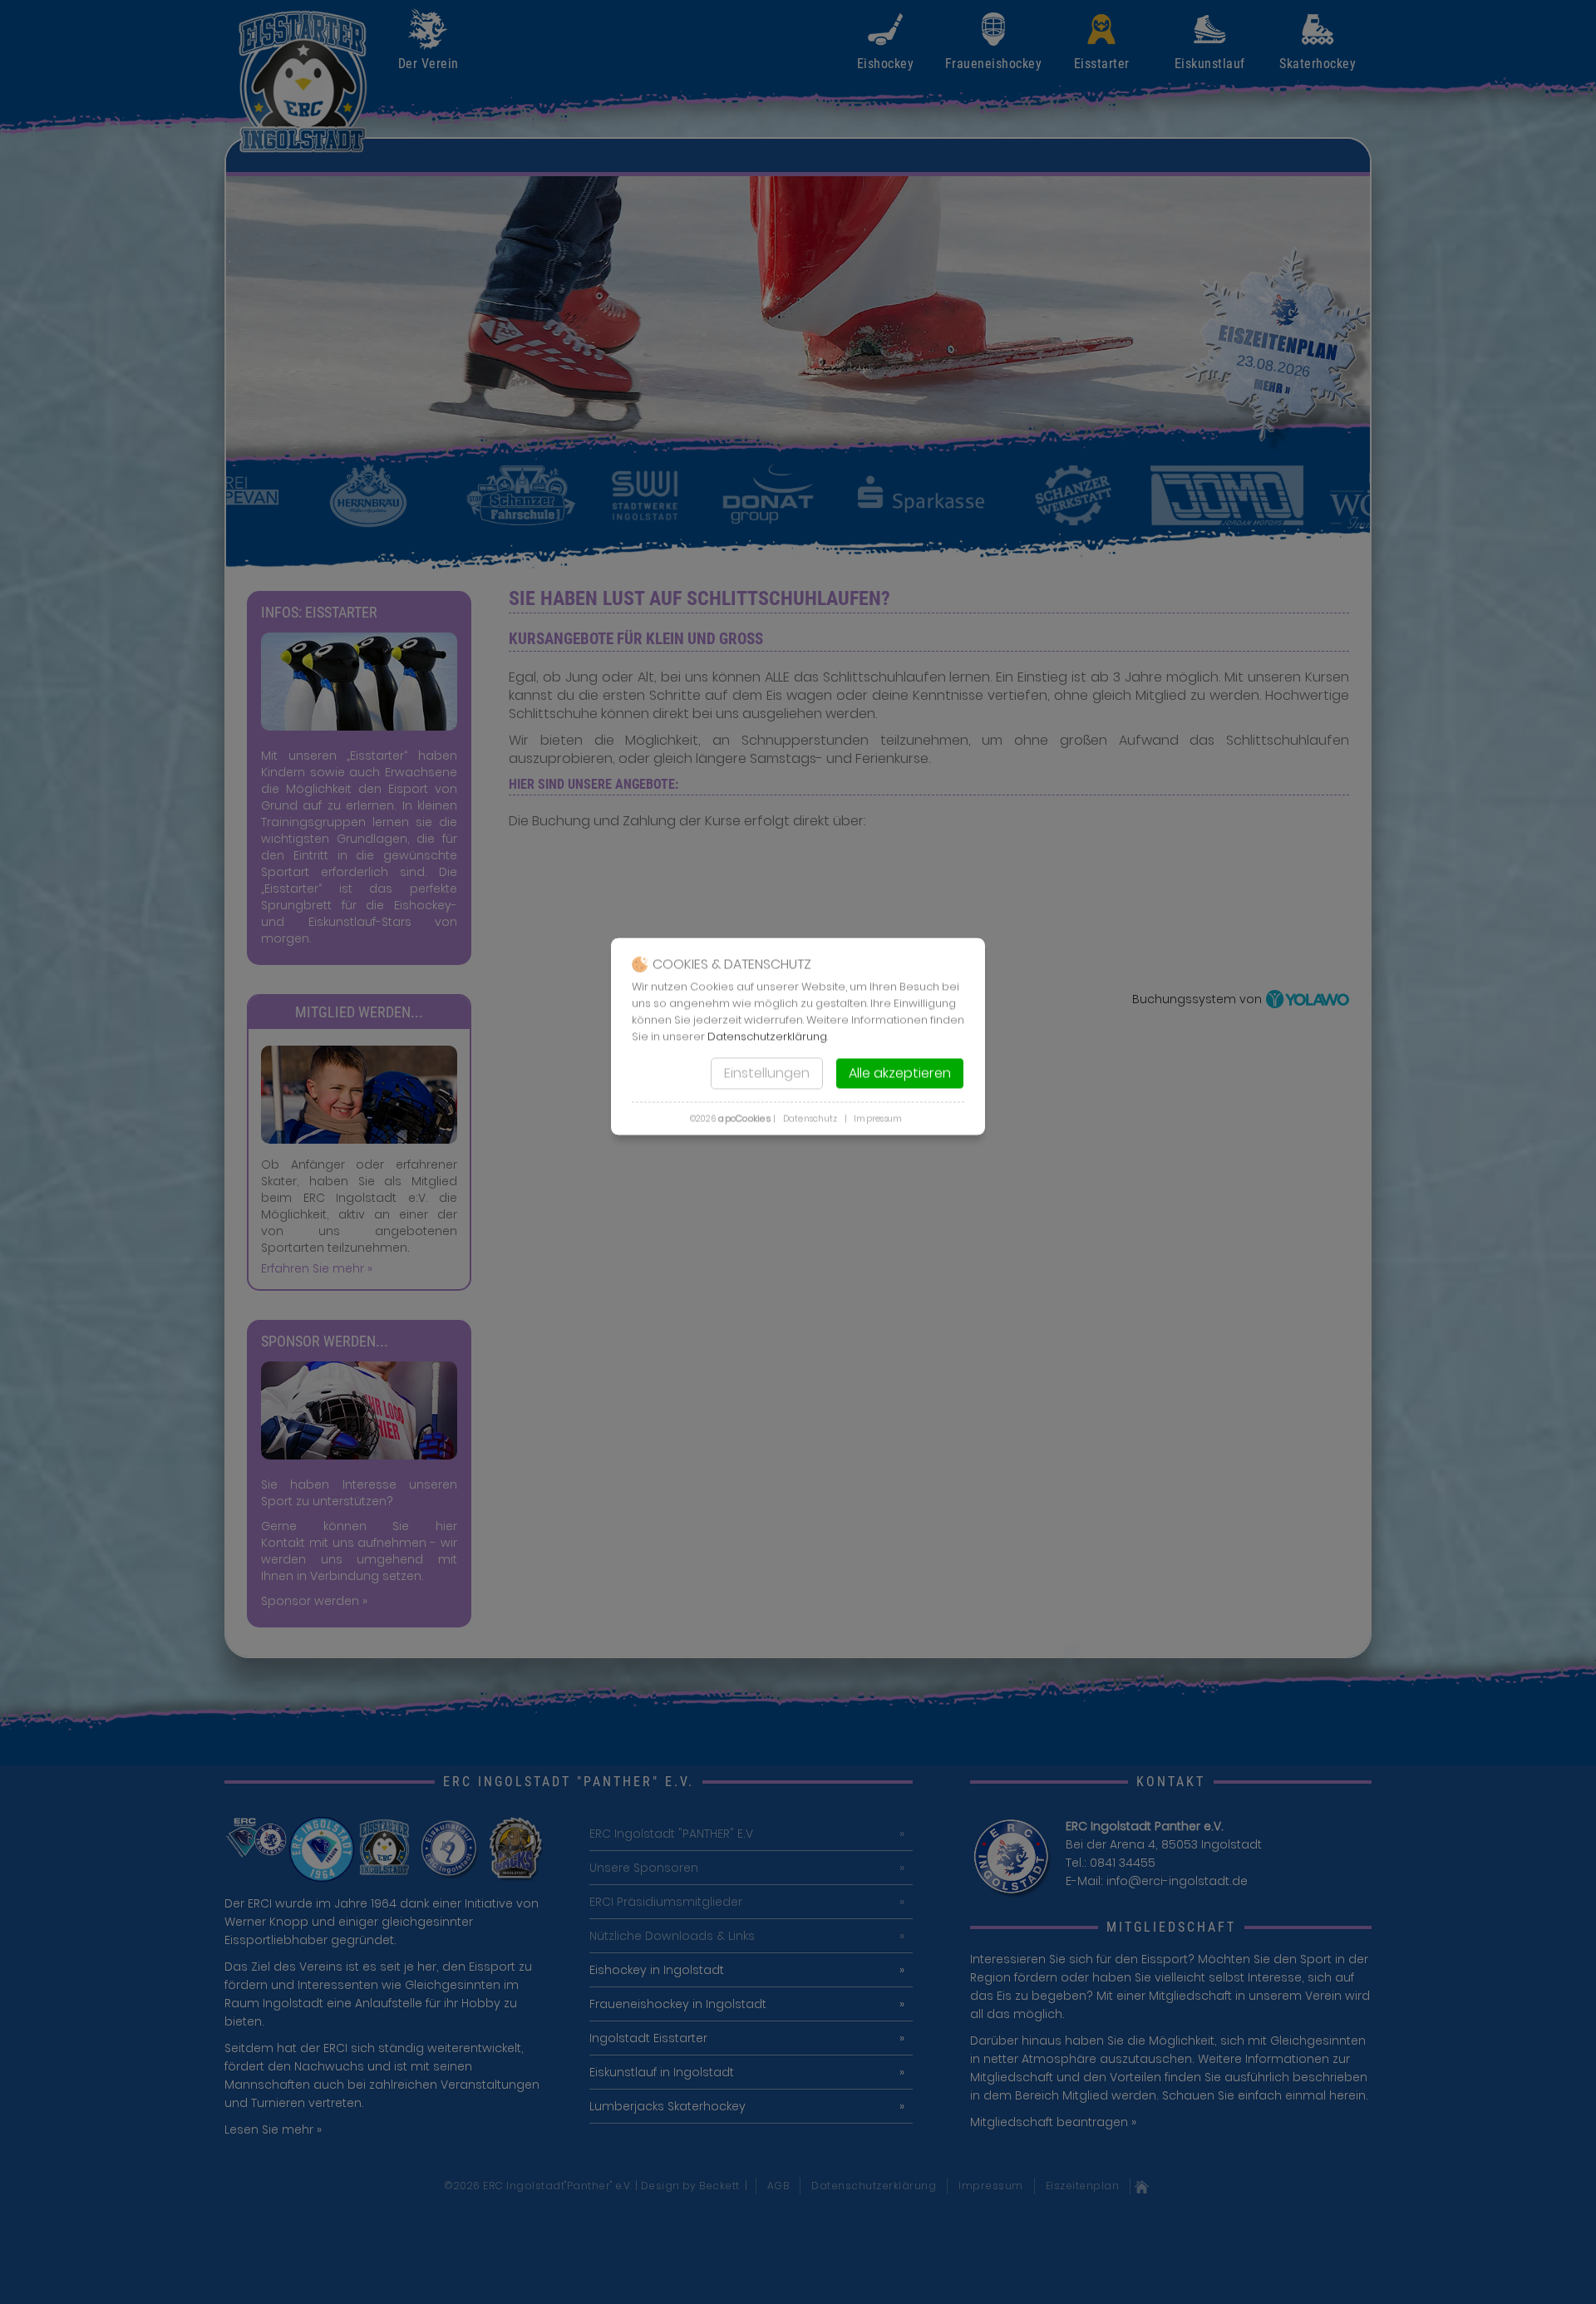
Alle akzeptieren (900, 1073)
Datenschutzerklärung (767, 1037)
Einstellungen (767, 1073)
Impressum (878, 1119)
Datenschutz (810, 1119)
